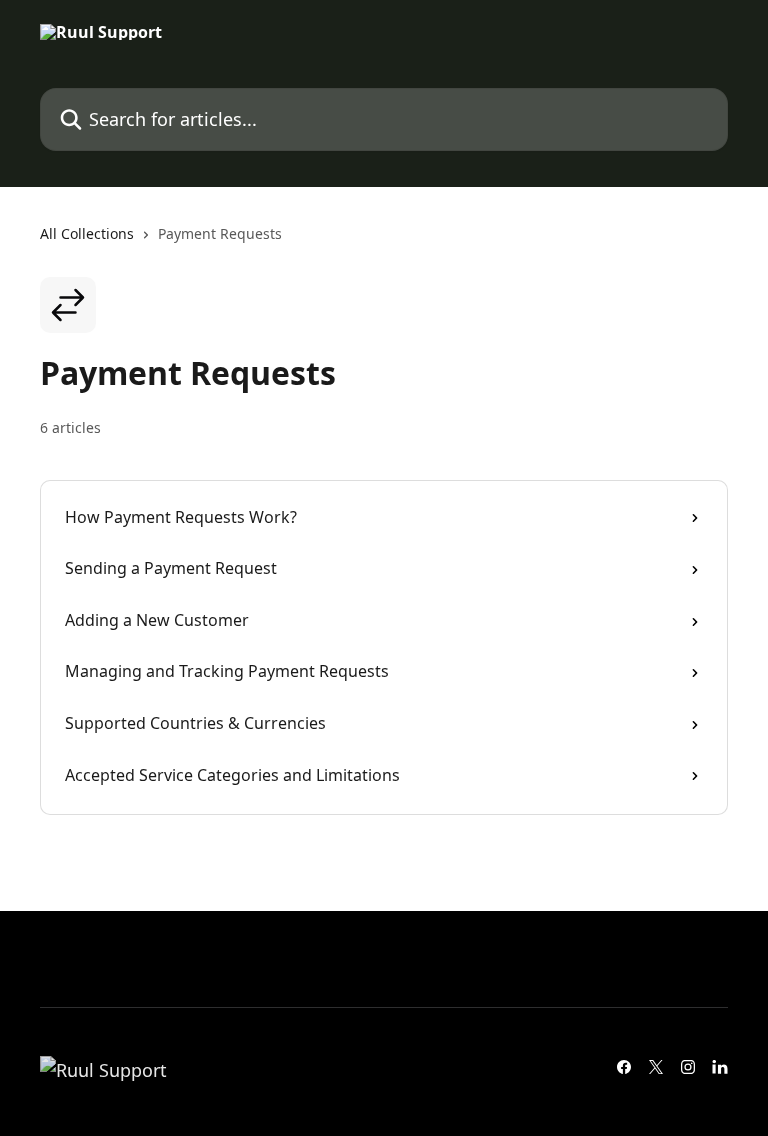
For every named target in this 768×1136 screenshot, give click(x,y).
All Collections (87, 233)
